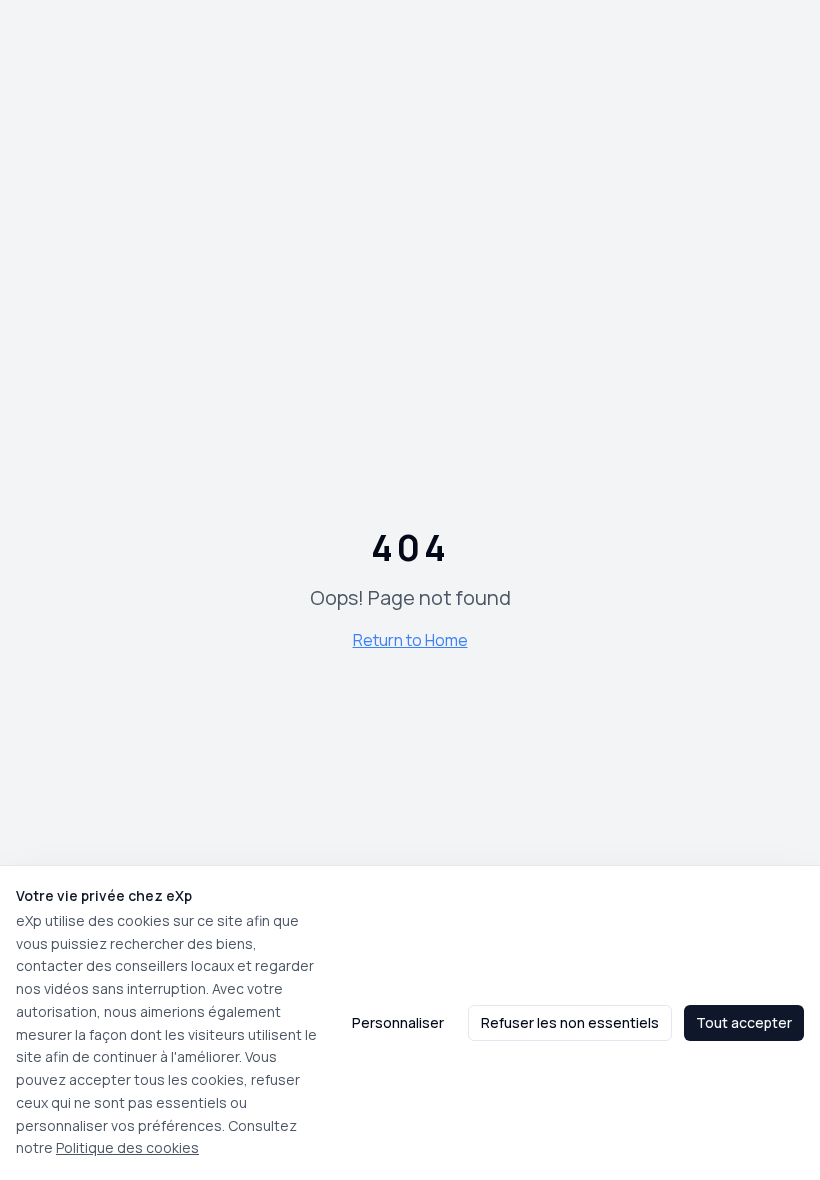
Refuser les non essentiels (570, 1022)
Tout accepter (744, 1022)
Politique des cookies (127, 1147)
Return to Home (410, 640)
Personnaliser (398, 1022)
